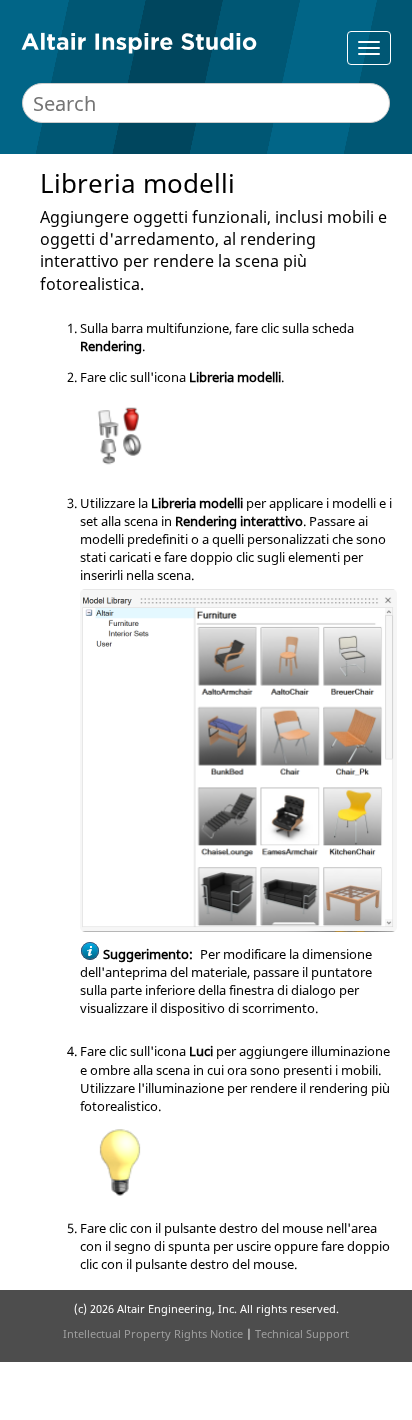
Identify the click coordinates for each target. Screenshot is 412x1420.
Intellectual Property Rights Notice (153, 1333)
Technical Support (302, 1333)
